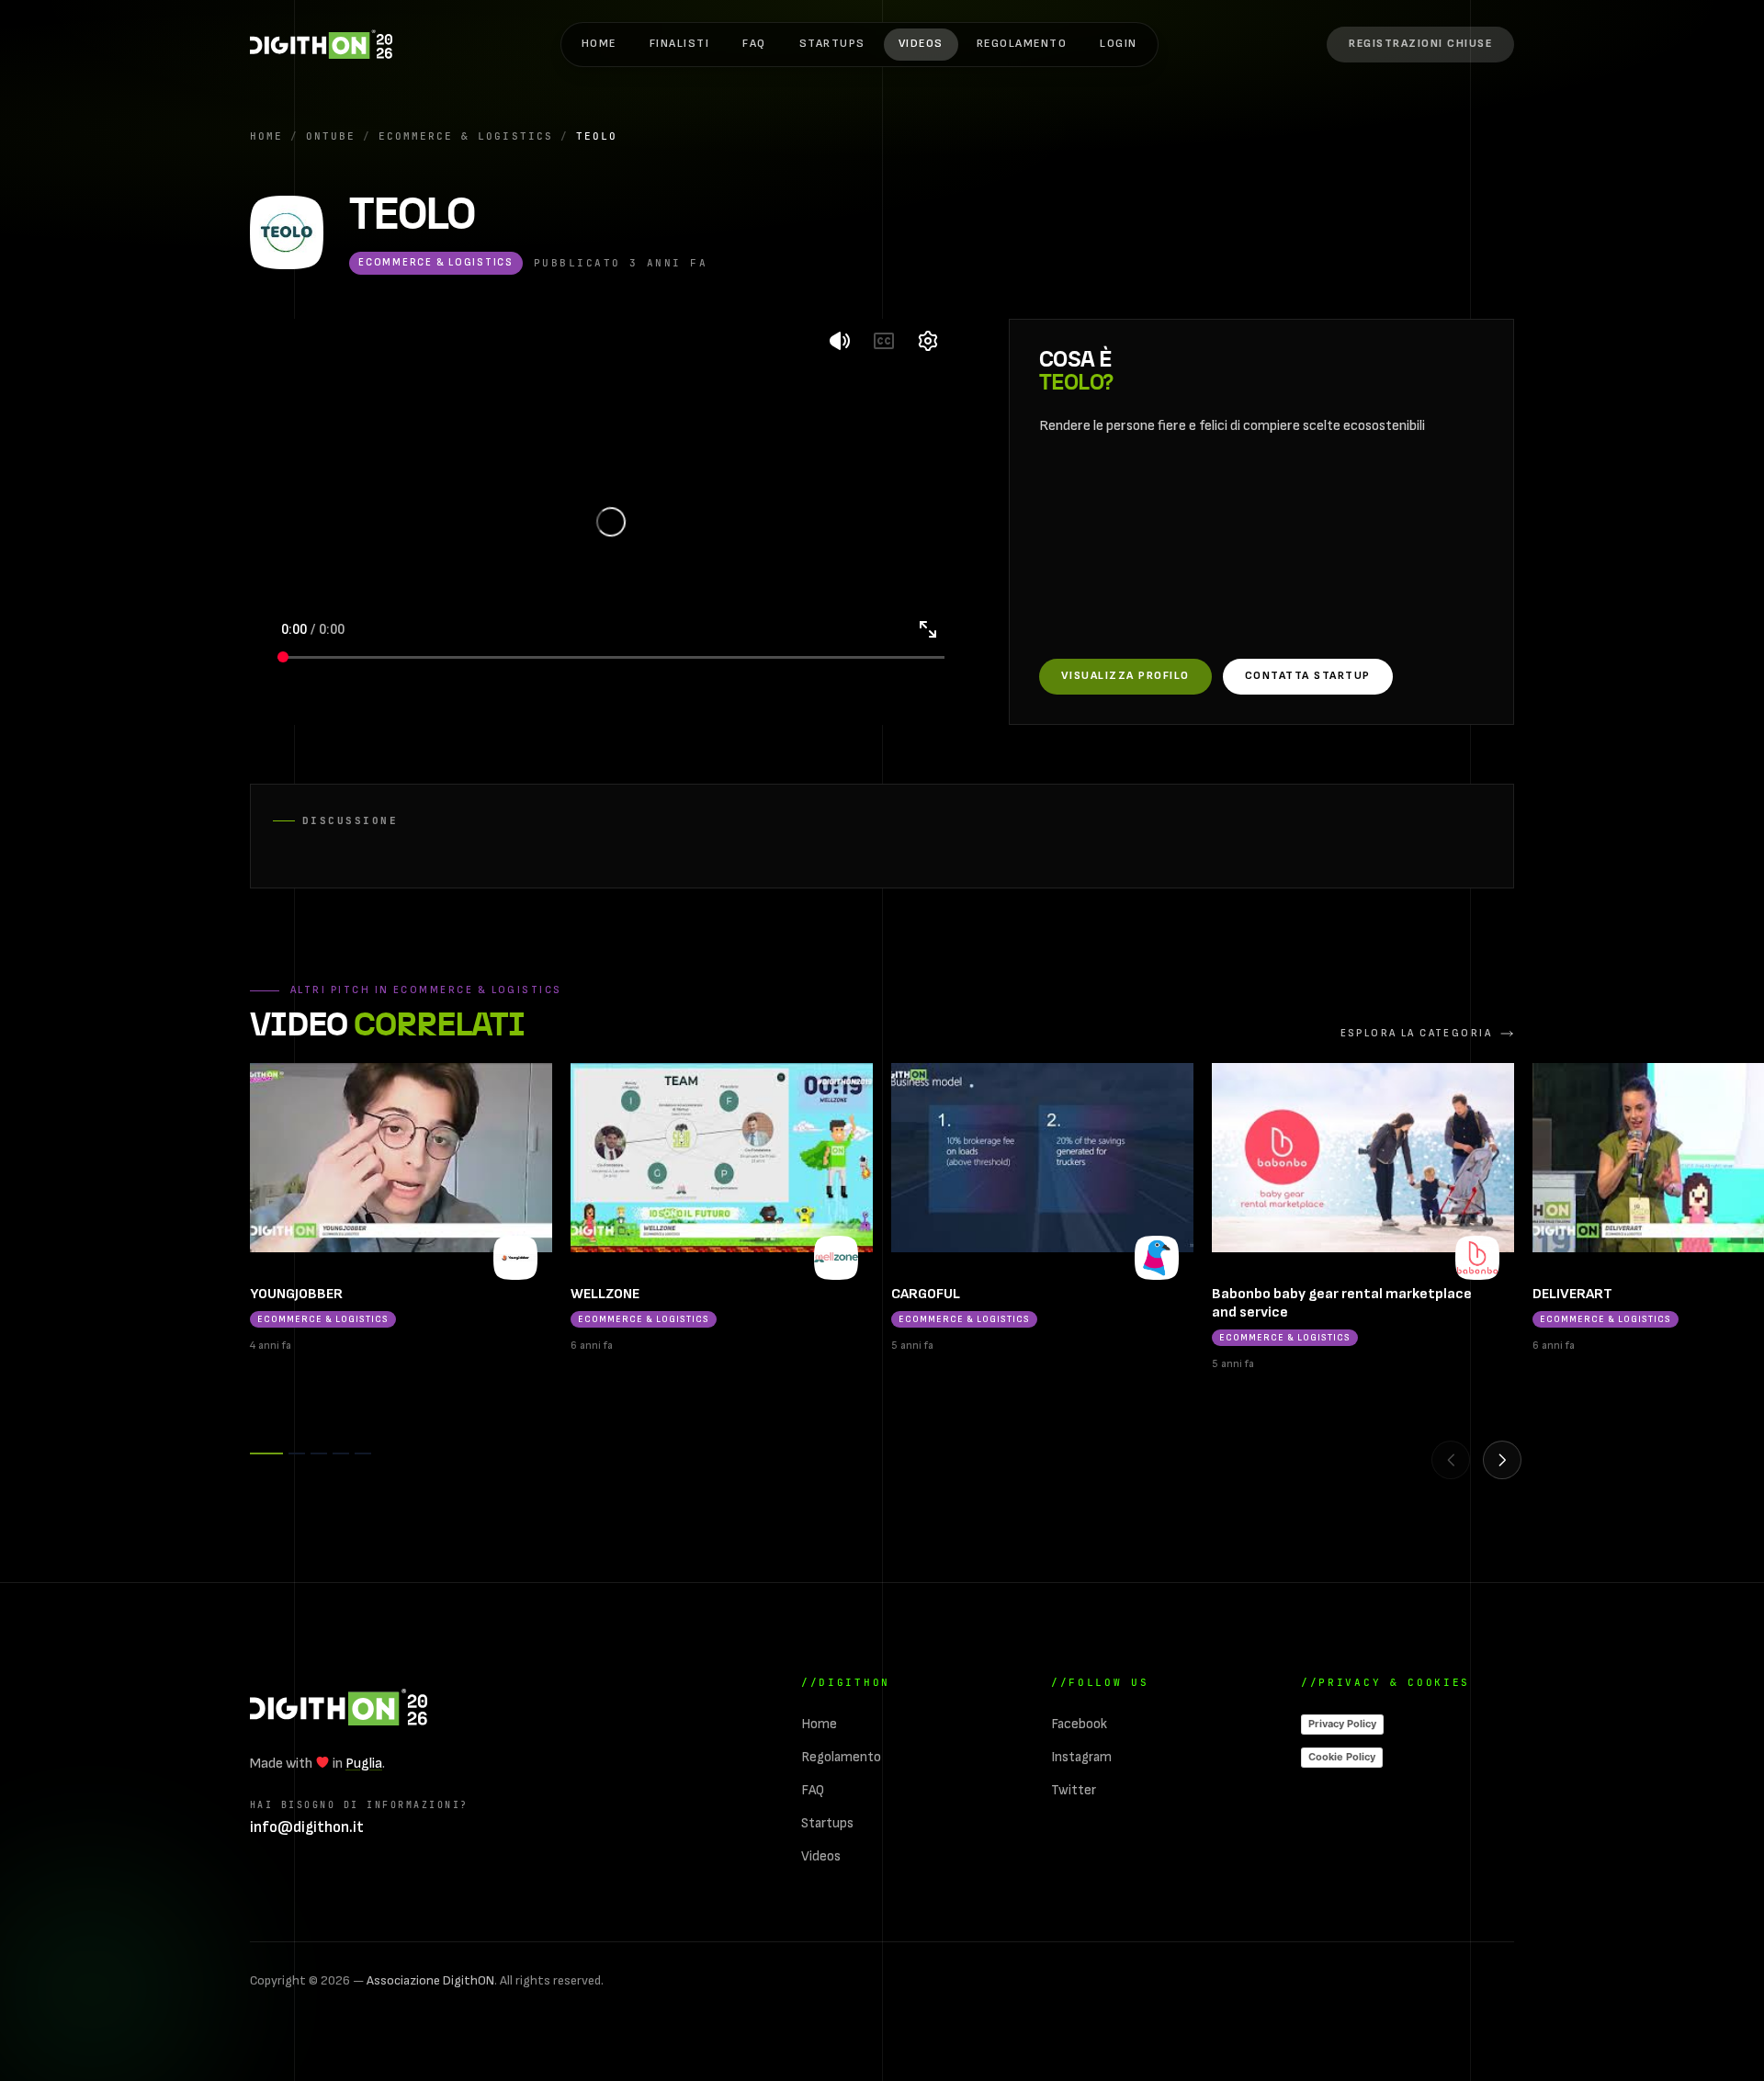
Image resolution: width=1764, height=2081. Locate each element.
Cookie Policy (1342, 1757)
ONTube (331, 136)
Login (1119, 44)
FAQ (754, 44)
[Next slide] (1502, 1460)
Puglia (364, 1764)
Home (599, 44)
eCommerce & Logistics (465, 136)
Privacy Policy (1342, 1724)
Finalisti (679, 44)
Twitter (1074, 1790)
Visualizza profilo (1125, 676)
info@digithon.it (307, 1827)
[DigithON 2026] (321, 44)
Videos (921, 44)
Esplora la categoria (1416, 1033)
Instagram (1081, 1757)
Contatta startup (1308, 676)
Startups (832, 44)
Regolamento (1022, 44)
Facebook (1079, 1724)
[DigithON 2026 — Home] (339, 1707)
